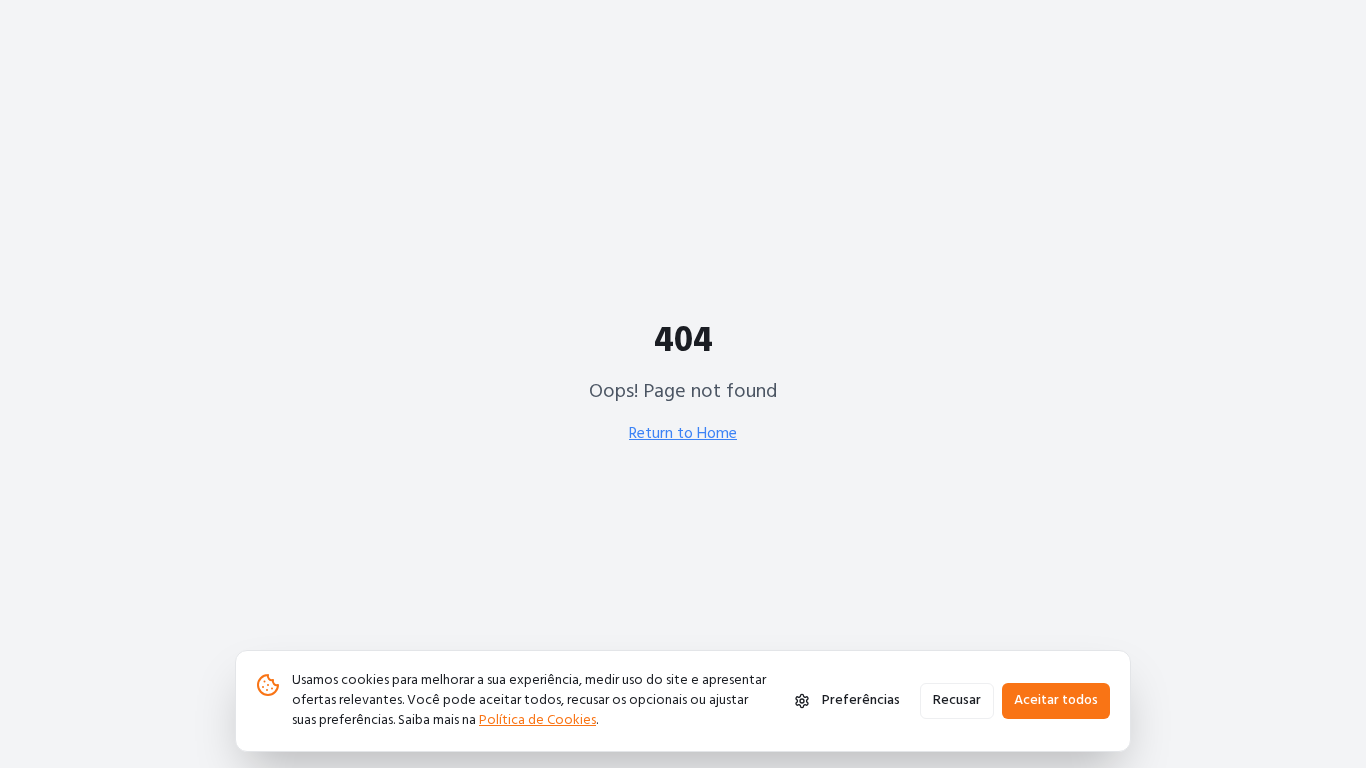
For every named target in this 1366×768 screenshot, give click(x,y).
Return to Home (683, 434)
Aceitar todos (1056, 700)
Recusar (957, 700)
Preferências (861, 700)
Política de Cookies (537, 720)
